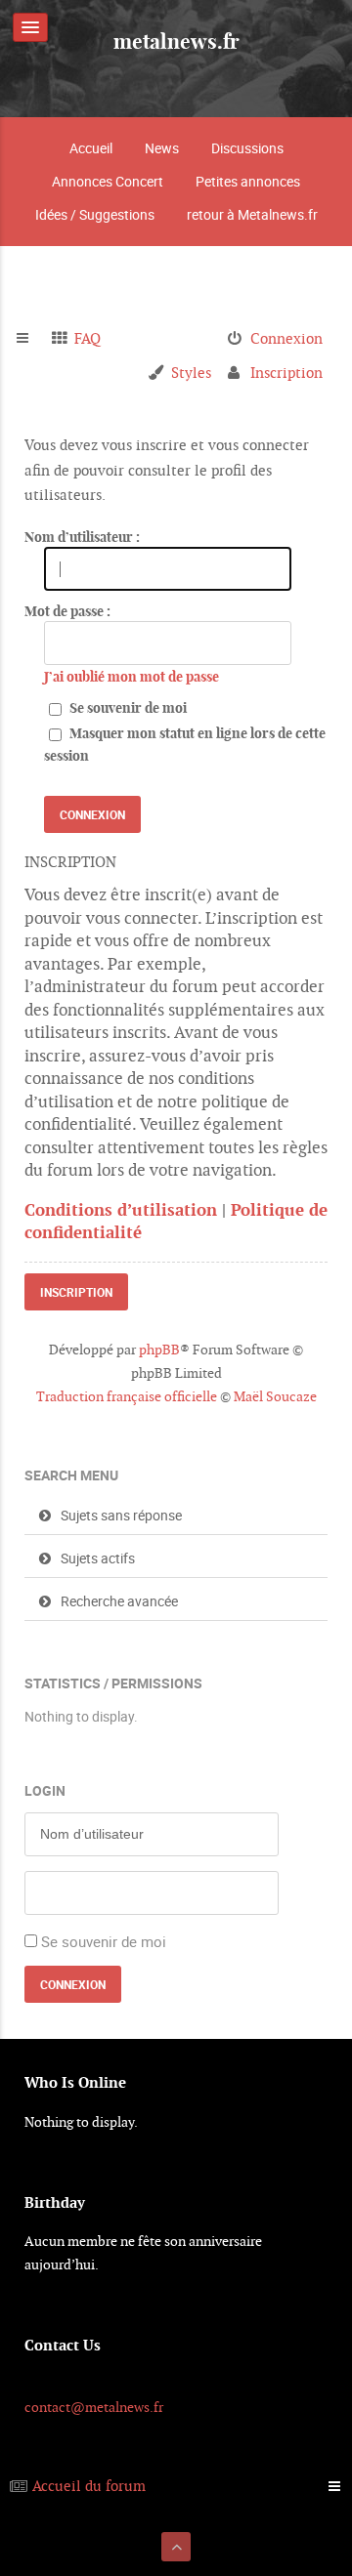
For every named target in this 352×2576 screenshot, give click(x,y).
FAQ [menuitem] (88, 338)
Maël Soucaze (275, 1396)
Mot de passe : (67, 611)
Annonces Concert (108, 181)
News (162, 148)
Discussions (247, 148)
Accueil (91, 148)
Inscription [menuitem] (286, 373)
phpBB (159, 1350)
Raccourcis (31, 339)
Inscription (76, 1292)
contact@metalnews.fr (94, 2407)
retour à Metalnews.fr (252, 214)
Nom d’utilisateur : (82, 537)
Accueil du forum (89, 2486)
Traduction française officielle (127, 1396)
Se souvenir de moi (127, 708)
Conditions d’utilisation (121, 1210)
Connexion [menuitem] (286, 338)
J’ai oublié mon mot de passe (132, 677)
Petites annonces (248, 181)
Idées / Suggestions (95, 214)
